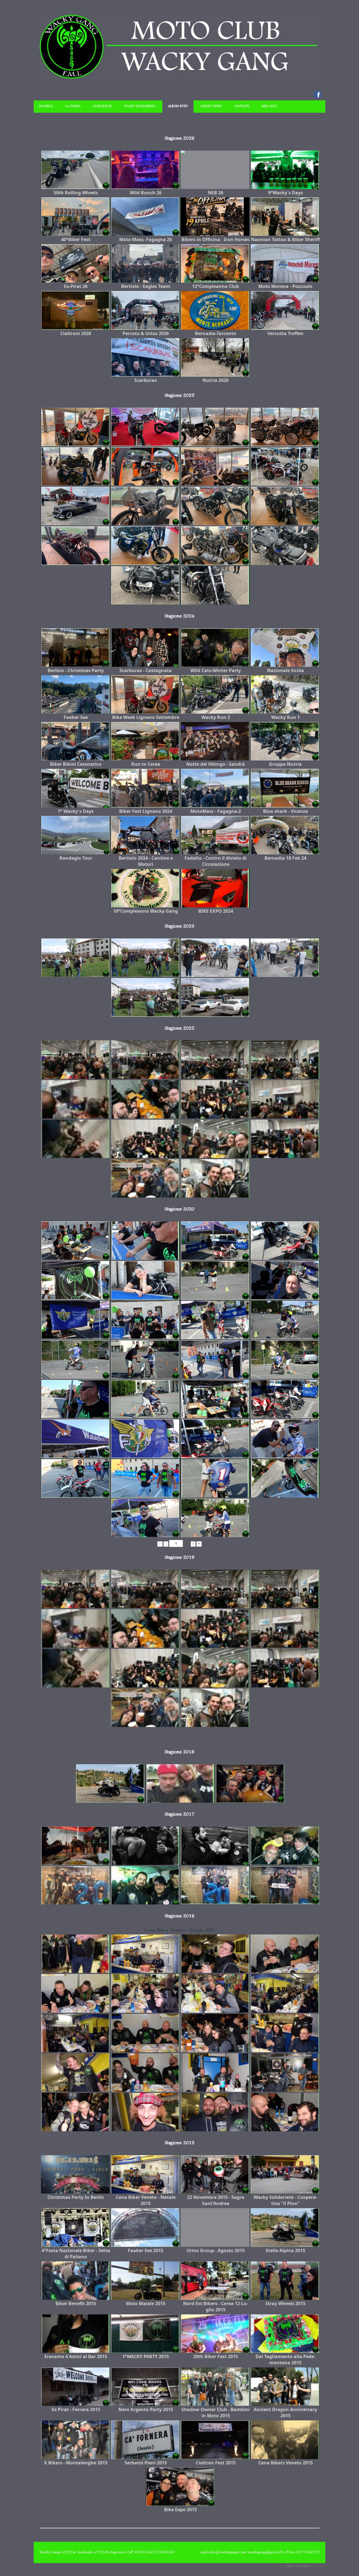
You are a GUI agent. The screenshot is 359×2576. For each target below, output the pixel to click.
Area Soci (269, 106)
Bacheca (46, 106)
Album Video (211, 106)
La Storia (73, 106)
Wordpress (317, 2566)
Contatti (242, 106)
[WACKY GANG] (179, 78)
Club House (102, 106)
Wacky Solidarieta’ (140, 106)
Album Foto (178, 106)
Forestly (281, 2566)
